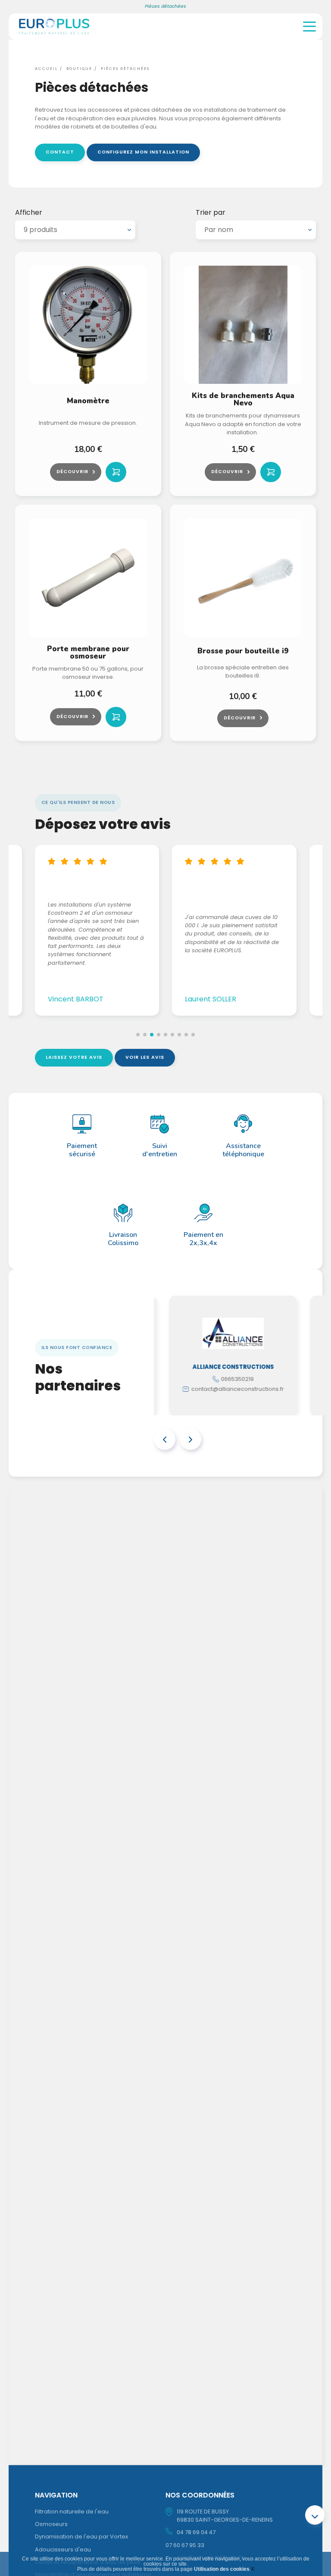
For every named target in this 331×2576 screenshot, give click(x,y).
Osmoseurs (51, 2524)
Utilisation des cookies (222, 2569)
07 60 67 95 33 (185, 2545)
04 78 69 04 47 (196, 2532)
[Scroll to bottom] (315, 2515)
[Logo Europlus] (54, 36)
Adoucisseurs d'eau (63, 2549)
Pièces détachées (125, 69)
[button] (138, 1035)
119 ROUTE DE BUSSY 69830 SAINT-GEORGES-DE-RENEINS (225, 2516)
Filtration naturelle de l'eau (72, 2512)
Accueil (46, 69)
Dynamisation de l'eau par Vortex (81, 2537)
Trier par (211, 213)
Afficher (29, 213)
